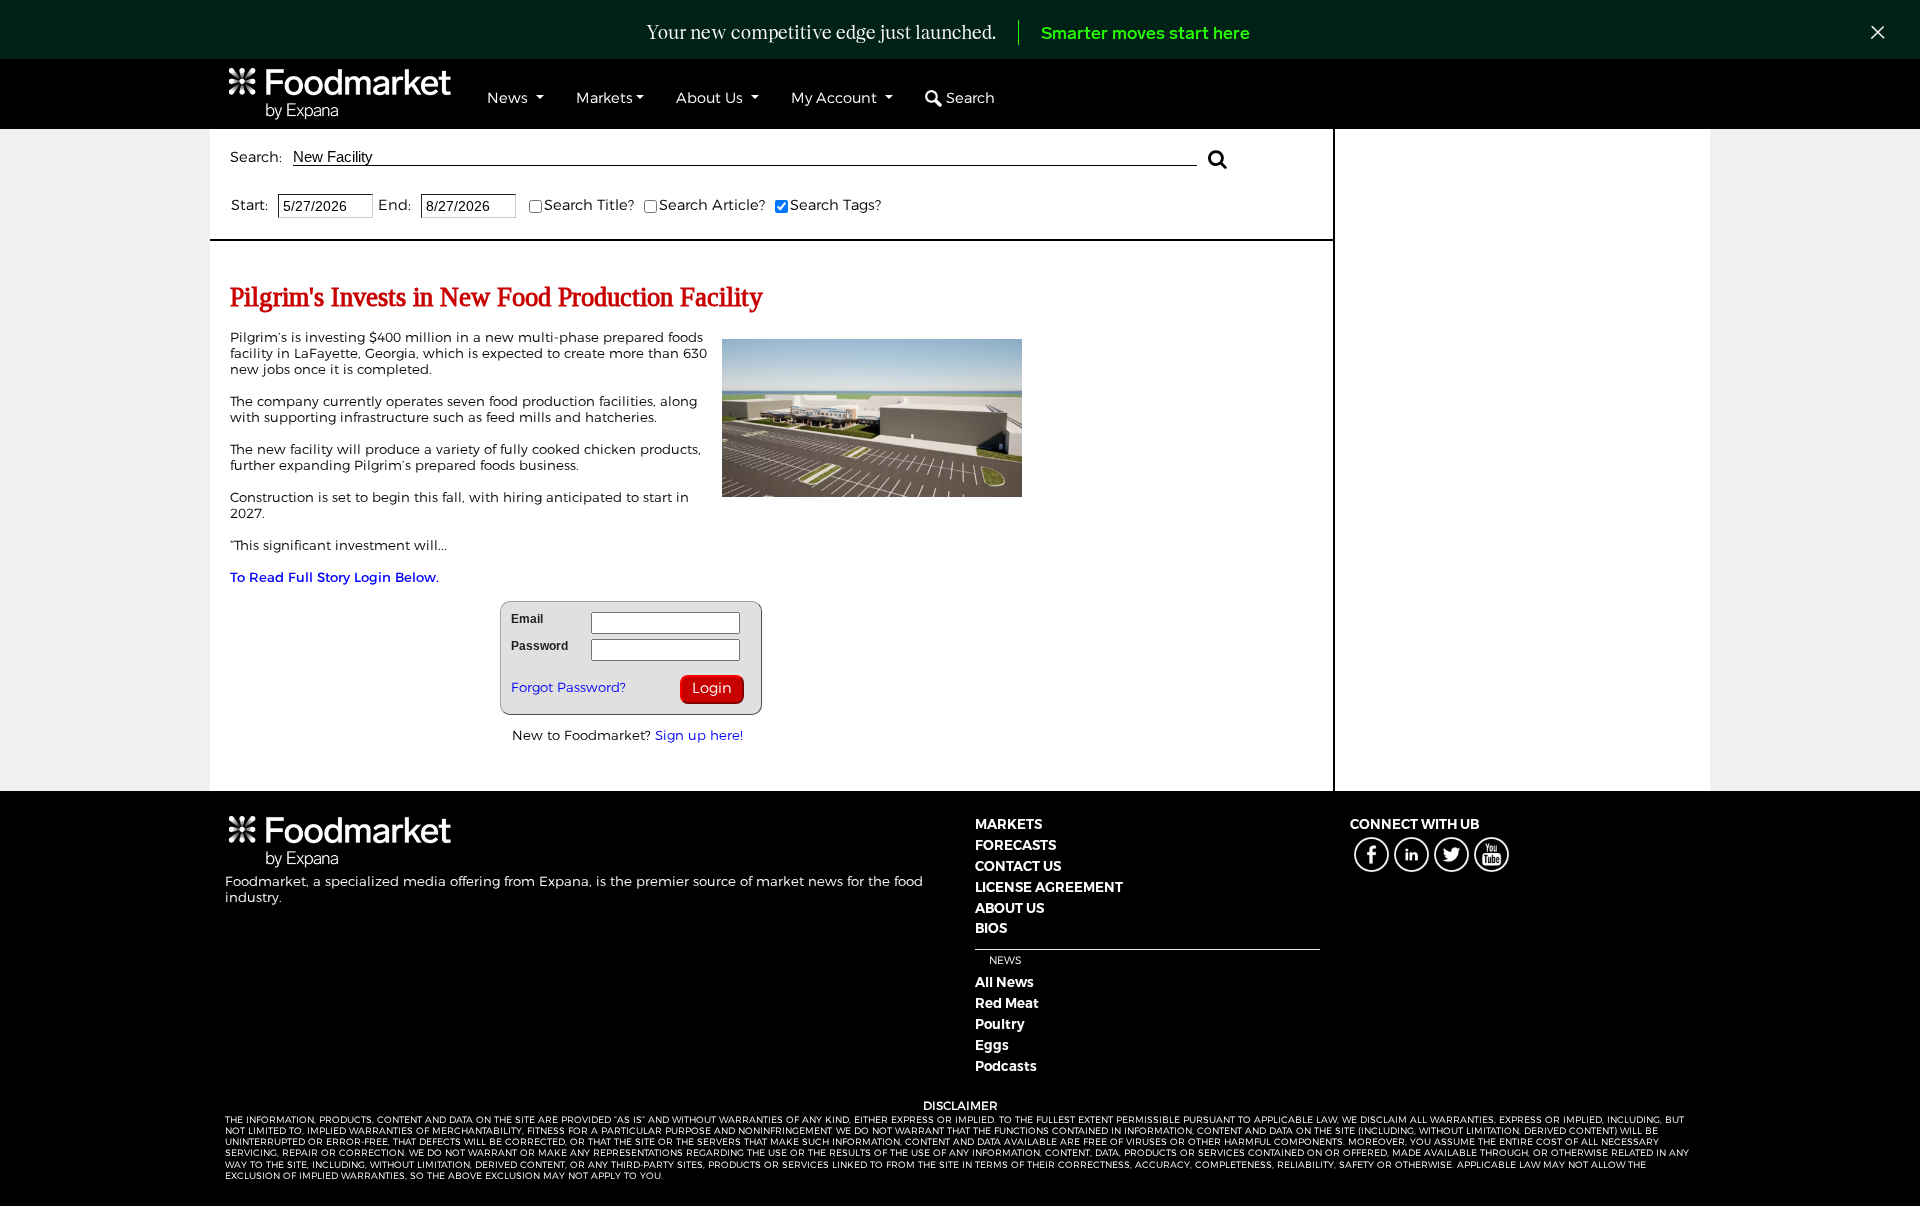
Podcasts (1006, 1066)
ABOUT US (1009, 908)
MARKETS (1008, 824)
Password (539, 646)
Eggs (992, 1045)
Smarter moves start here (1145, 35)
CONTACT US (1018, 866)
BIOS (991, 928)
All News (1004, 982)
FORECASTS (1015, 845)
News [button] (509, 98)
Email (527, 619)
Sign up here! (699, 735)
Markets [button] (604, 98)
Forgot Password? (568, 687)
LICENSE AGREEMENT (1049, 887)
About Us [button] (711, 98)
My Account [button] (836, 98)
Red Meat (1007, 1003)
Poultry (1000, 1024)
